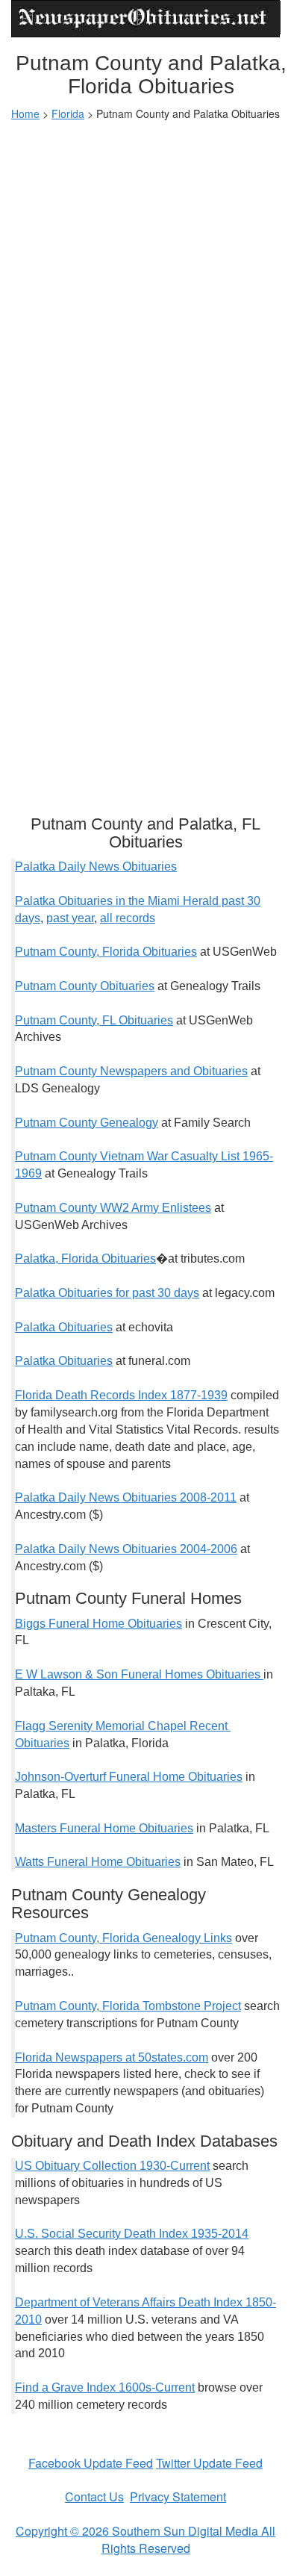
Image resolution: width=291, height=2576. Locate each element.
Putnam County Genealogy (87, 1123)
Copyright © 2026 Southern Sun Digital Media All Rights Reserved (145, 2539)
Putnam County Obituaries (85, 986)
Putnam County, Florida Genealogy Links (123, 1938)
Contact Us (94, 2496)
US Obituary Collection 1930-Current (112, 2166)
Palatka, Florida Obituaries (85, 1259)
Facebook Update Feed (91, 2463)
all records (128, 918)
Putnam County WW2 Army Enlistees (113, 1208)
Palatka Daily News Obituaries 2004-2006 (126, 1549)
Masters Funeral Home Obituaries (104, 1828)
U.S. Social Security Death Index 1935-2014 (132, 2234)
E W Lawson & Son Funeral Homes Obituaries (139, 1674)
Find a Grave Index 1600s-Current (105, 2387)
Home (25, 113)
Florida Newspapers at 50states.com (112, 2057)
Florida (68, 113)
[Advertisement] (145, 281)
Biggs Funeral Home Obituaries (98, 1624)
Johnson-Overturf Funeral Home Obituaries (129, 1777)
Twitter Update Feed (209, 2463)
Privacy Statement (178, 2496)
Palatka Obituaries (64, 1327)
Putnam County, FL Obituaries (94, 1020)
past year (70, 918)
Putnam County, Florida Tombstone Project (128, 2006)
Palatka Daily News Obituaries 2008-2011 (126, 1497)
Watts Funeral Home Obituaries (98, 1862)
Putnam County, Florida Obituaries (106, 952)
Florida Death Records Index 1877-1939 (121, 1395)
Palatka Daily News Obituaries (96, 867)
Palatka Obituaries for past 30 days (107, 1293)
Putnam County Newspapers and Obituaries (131, 1071)
